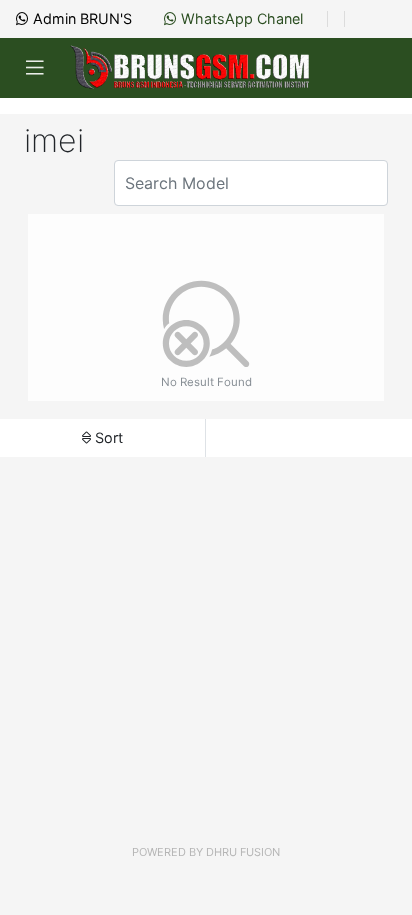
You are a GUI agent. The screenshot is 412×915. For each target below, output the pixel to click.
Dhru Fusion (243, 852)
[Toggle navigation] (35, 68)
